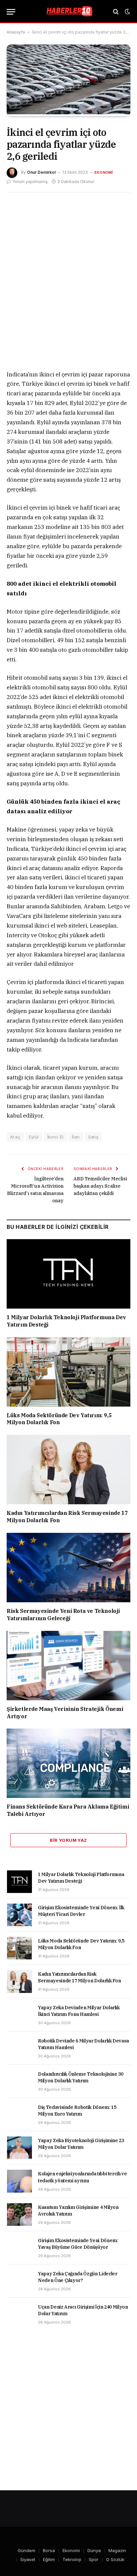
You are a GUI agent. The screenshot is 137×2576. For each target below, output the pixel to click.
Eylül (34, 1137)
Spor (94, 2559)
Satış (93, 1137)
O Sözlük (115, 2559)
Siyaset (28, 2559)
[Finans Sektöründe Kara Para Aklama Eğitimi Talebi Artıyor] (68, 1763)
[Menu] (11, 12)
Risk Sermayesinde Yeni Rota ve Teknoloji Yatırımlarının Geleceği (63, 1615)
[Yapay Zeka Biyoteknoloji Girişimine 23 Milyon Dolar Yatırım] (19, 2148)
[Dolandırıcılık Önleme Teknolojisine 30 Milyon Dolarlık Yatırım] (19, 2081)
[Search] (116, 12)
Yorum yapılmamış (30, 182)
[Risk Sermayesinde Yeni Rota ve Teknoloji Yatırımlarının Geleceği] (68, 1568)
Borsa (49, 2550)
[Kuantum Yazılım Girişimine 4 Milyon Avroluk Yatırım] (19, 2215)
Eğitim (49, 2559)
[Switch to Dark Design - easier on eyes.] (127, 12)
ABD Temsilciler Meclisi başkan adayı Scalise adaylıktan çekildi (100, 1186)
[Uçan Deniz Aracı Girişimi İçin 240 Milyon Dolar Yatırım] (19, 2314)
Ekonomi (104, 172)
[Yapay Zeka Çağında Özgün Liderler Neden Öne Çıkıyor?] (19, 2281)
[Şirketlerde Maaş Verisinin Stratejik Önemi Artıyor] (68, 1666)
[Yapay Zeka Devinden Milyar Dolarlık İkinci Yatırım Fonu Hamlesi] (19, 2015)
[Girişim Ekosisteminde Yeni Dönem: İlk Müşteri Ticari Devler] (19, 1915)
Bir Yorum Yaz (68, 1840)
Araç (15, 1137)
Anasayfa (16, 32)
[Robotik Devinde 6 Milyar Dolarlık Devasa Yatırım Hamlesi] (19, 2048)
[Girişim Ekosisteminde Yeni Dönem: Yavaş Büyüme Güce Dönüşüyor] (19, 2248)
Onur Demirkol (41, 172)
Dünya (94, 2550)
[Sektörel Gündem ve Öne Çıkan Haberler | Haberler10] (68, 12)
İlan (76, 1137)
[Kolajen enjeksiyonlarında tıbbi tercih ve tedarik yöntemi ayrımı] (19, 2181)
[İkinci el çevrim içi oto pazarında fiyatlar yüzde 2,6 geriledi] (68, 112)
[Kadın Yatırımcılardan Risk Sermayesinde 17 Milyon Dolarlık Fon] (68, 1470)
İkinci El (56, 1137)
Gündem (26, 2550)
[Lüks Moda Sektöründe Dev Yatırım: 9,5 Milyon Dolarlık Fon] (68, 1372)
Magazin (117, 2550)
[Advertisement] (68, 282)
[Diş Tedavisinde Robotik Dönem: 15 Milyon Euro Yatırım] (19, 2115)
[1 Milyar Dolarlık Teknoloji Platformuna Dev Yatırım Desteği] (68, 1274)
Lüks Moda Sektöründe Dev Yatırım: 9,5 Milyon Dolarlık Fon (59, 1419)
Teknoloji (72, 2559)
